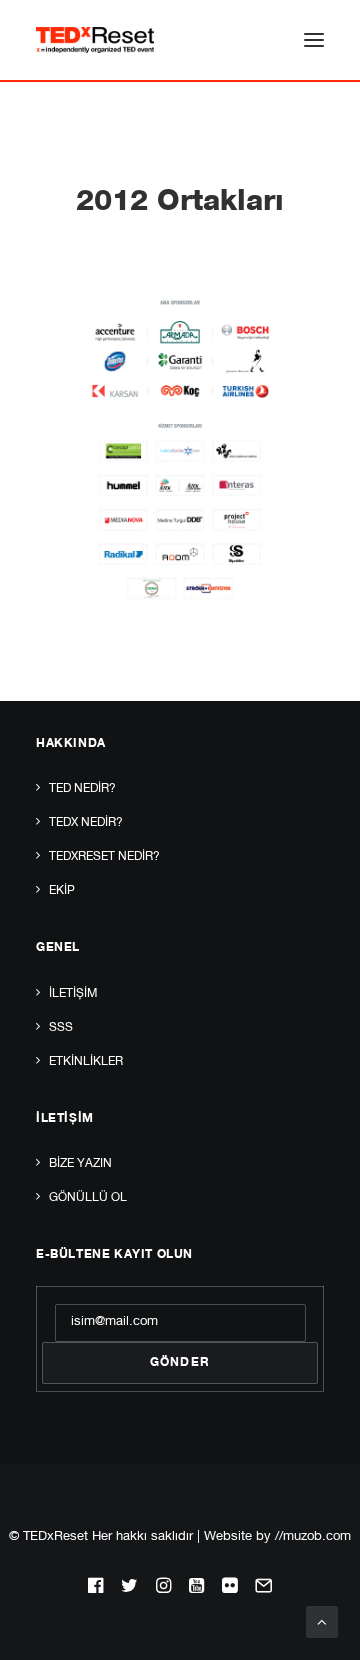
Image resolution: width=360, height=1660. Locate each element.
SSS (61, 1028)
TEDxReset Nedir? (104, 857)
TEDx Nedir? (86, 823)
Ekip (62, 891)
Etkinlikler (86, 1062)
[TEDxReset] (95, 40)
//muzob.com (313, 1537)
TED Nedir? (82, 789)
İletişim (73, 994)
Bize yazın (80, 1164)
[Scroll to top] (322, 1622)
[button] (314, 40)
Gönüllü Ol (88, 1198)
